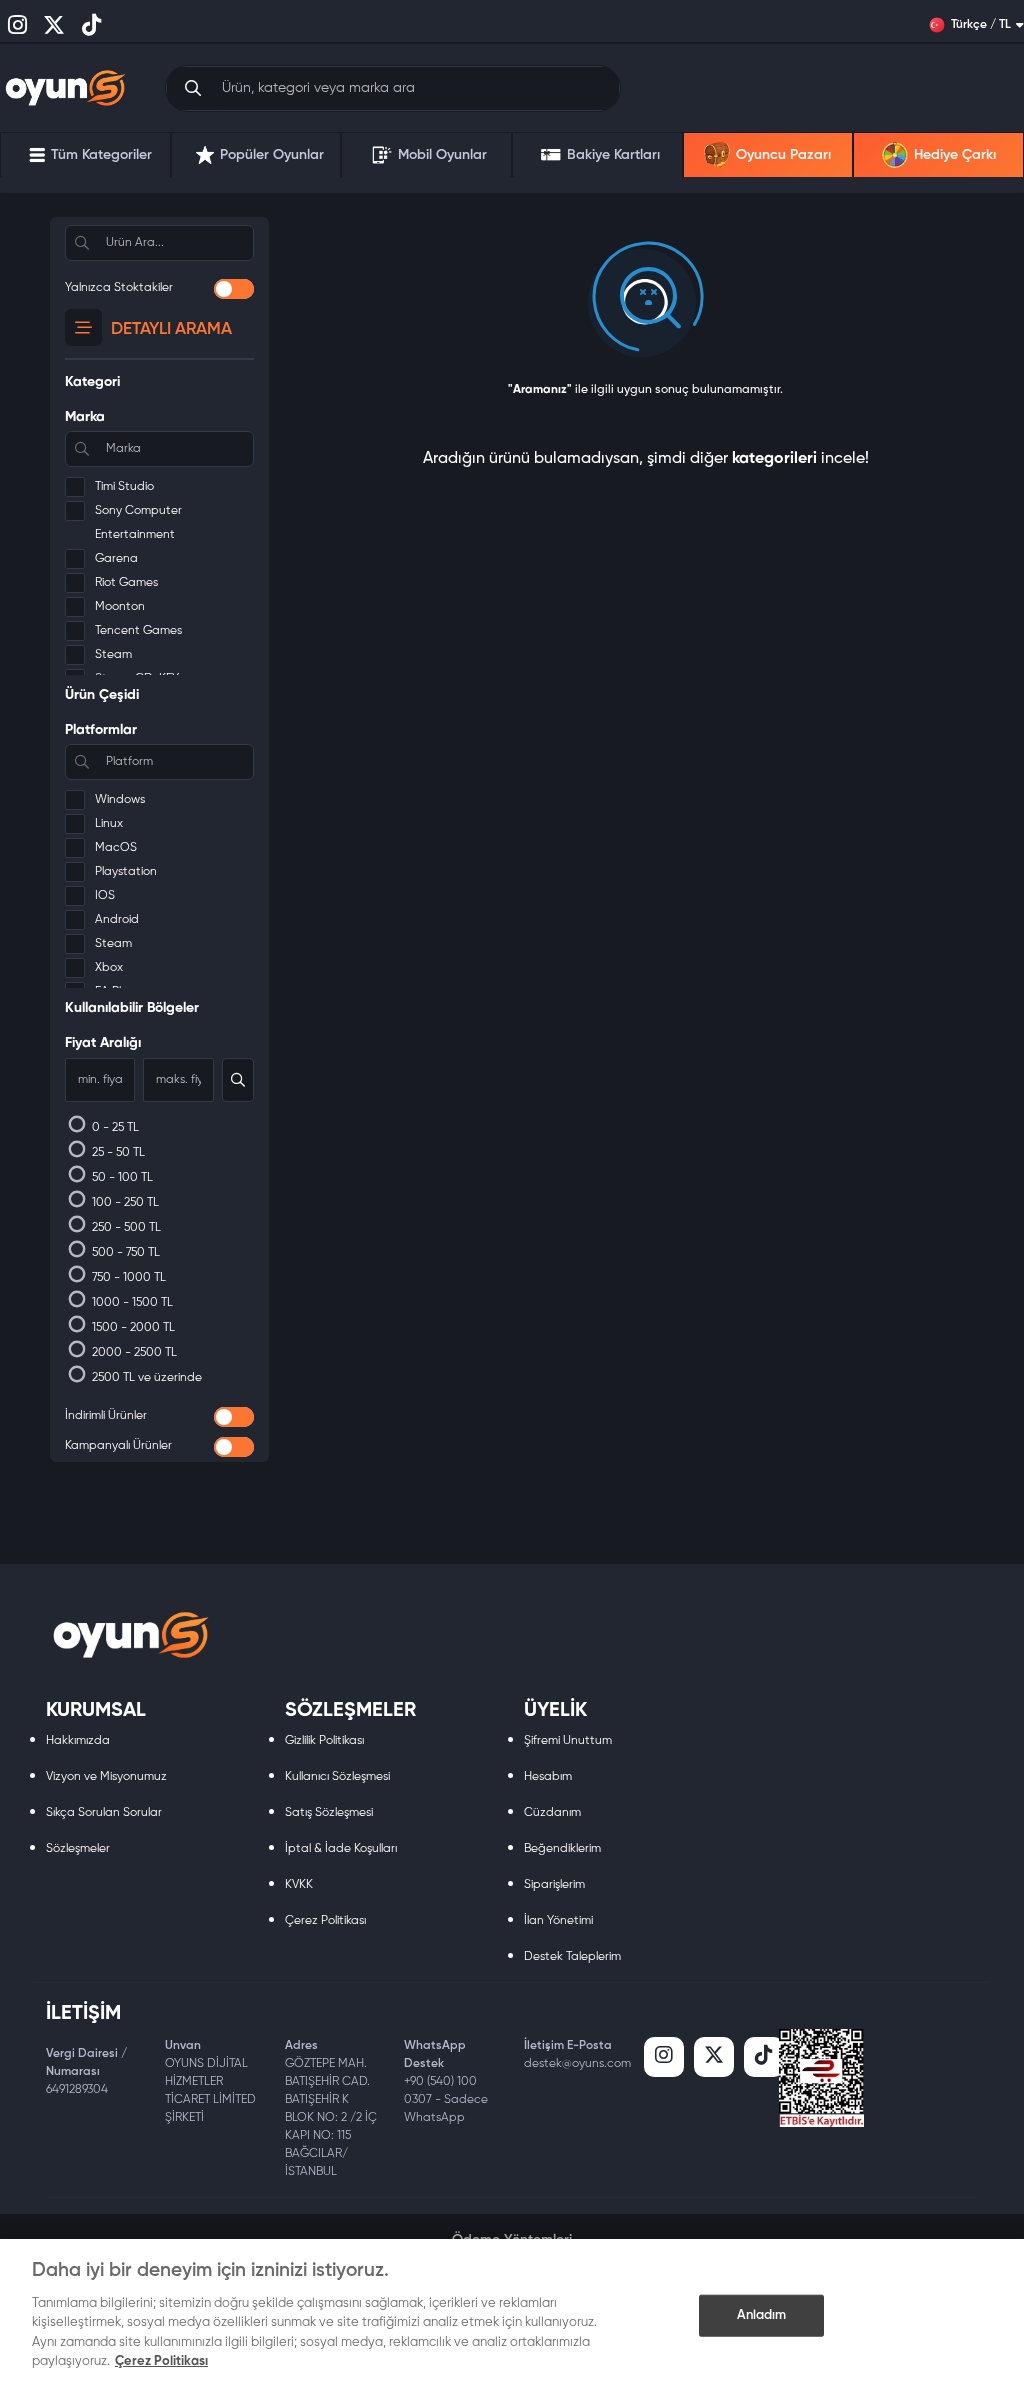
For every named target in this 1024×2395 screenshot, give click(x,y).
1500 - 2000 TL (132, 1328)
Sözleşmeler (78, 1849)
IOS (105, 896)
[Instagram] (664, 2057)
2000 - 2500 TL (133, 1353)
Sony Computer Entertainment (138, 523)
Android (117, 920)
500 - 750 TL (124, 1253)
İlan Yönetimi (558, 1921)
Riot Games (126, 583)
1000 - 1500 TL (131, 1303)
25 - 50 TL (117, 1153)
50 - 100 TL (121, 1178)
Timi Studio (124, 487)
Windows (120, 800)
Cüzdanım (552, 1813)
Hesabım (548, 1777)
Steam (113, 655)
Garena (116, 559)
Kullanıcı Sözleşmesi (337, 1777)
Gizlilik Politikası (324, 1741)
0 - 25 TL (114, 1128)
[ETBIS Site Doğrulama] (821, 2078)
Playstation (126, 872)
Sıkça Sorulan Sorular (104, 1813)
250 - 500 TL (125, 1228)
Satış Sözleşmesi (329, 1813)
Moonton (120, 607)
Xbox (109, 968)
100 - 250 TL (124, 1203)
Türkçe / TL (981, 25)
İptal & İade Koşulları (341, 1849)
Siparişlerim (554, 1885)
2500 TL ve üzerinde (145, 1378)
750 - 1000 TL (127, 1278)
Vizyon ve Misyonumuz (106, 1777)
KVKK (299, 1885)
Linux (109, 824)
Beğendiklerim (562, 1849)
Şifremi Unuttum (568, 1741)
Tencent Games (138, 631)
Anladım (762, 2315)
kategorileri (774, 459)
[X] (714, 2057)
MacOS (116, 848)
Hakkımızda (78, 1741)
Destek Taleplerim (572, 1957)
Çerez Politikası (325, 1921)
